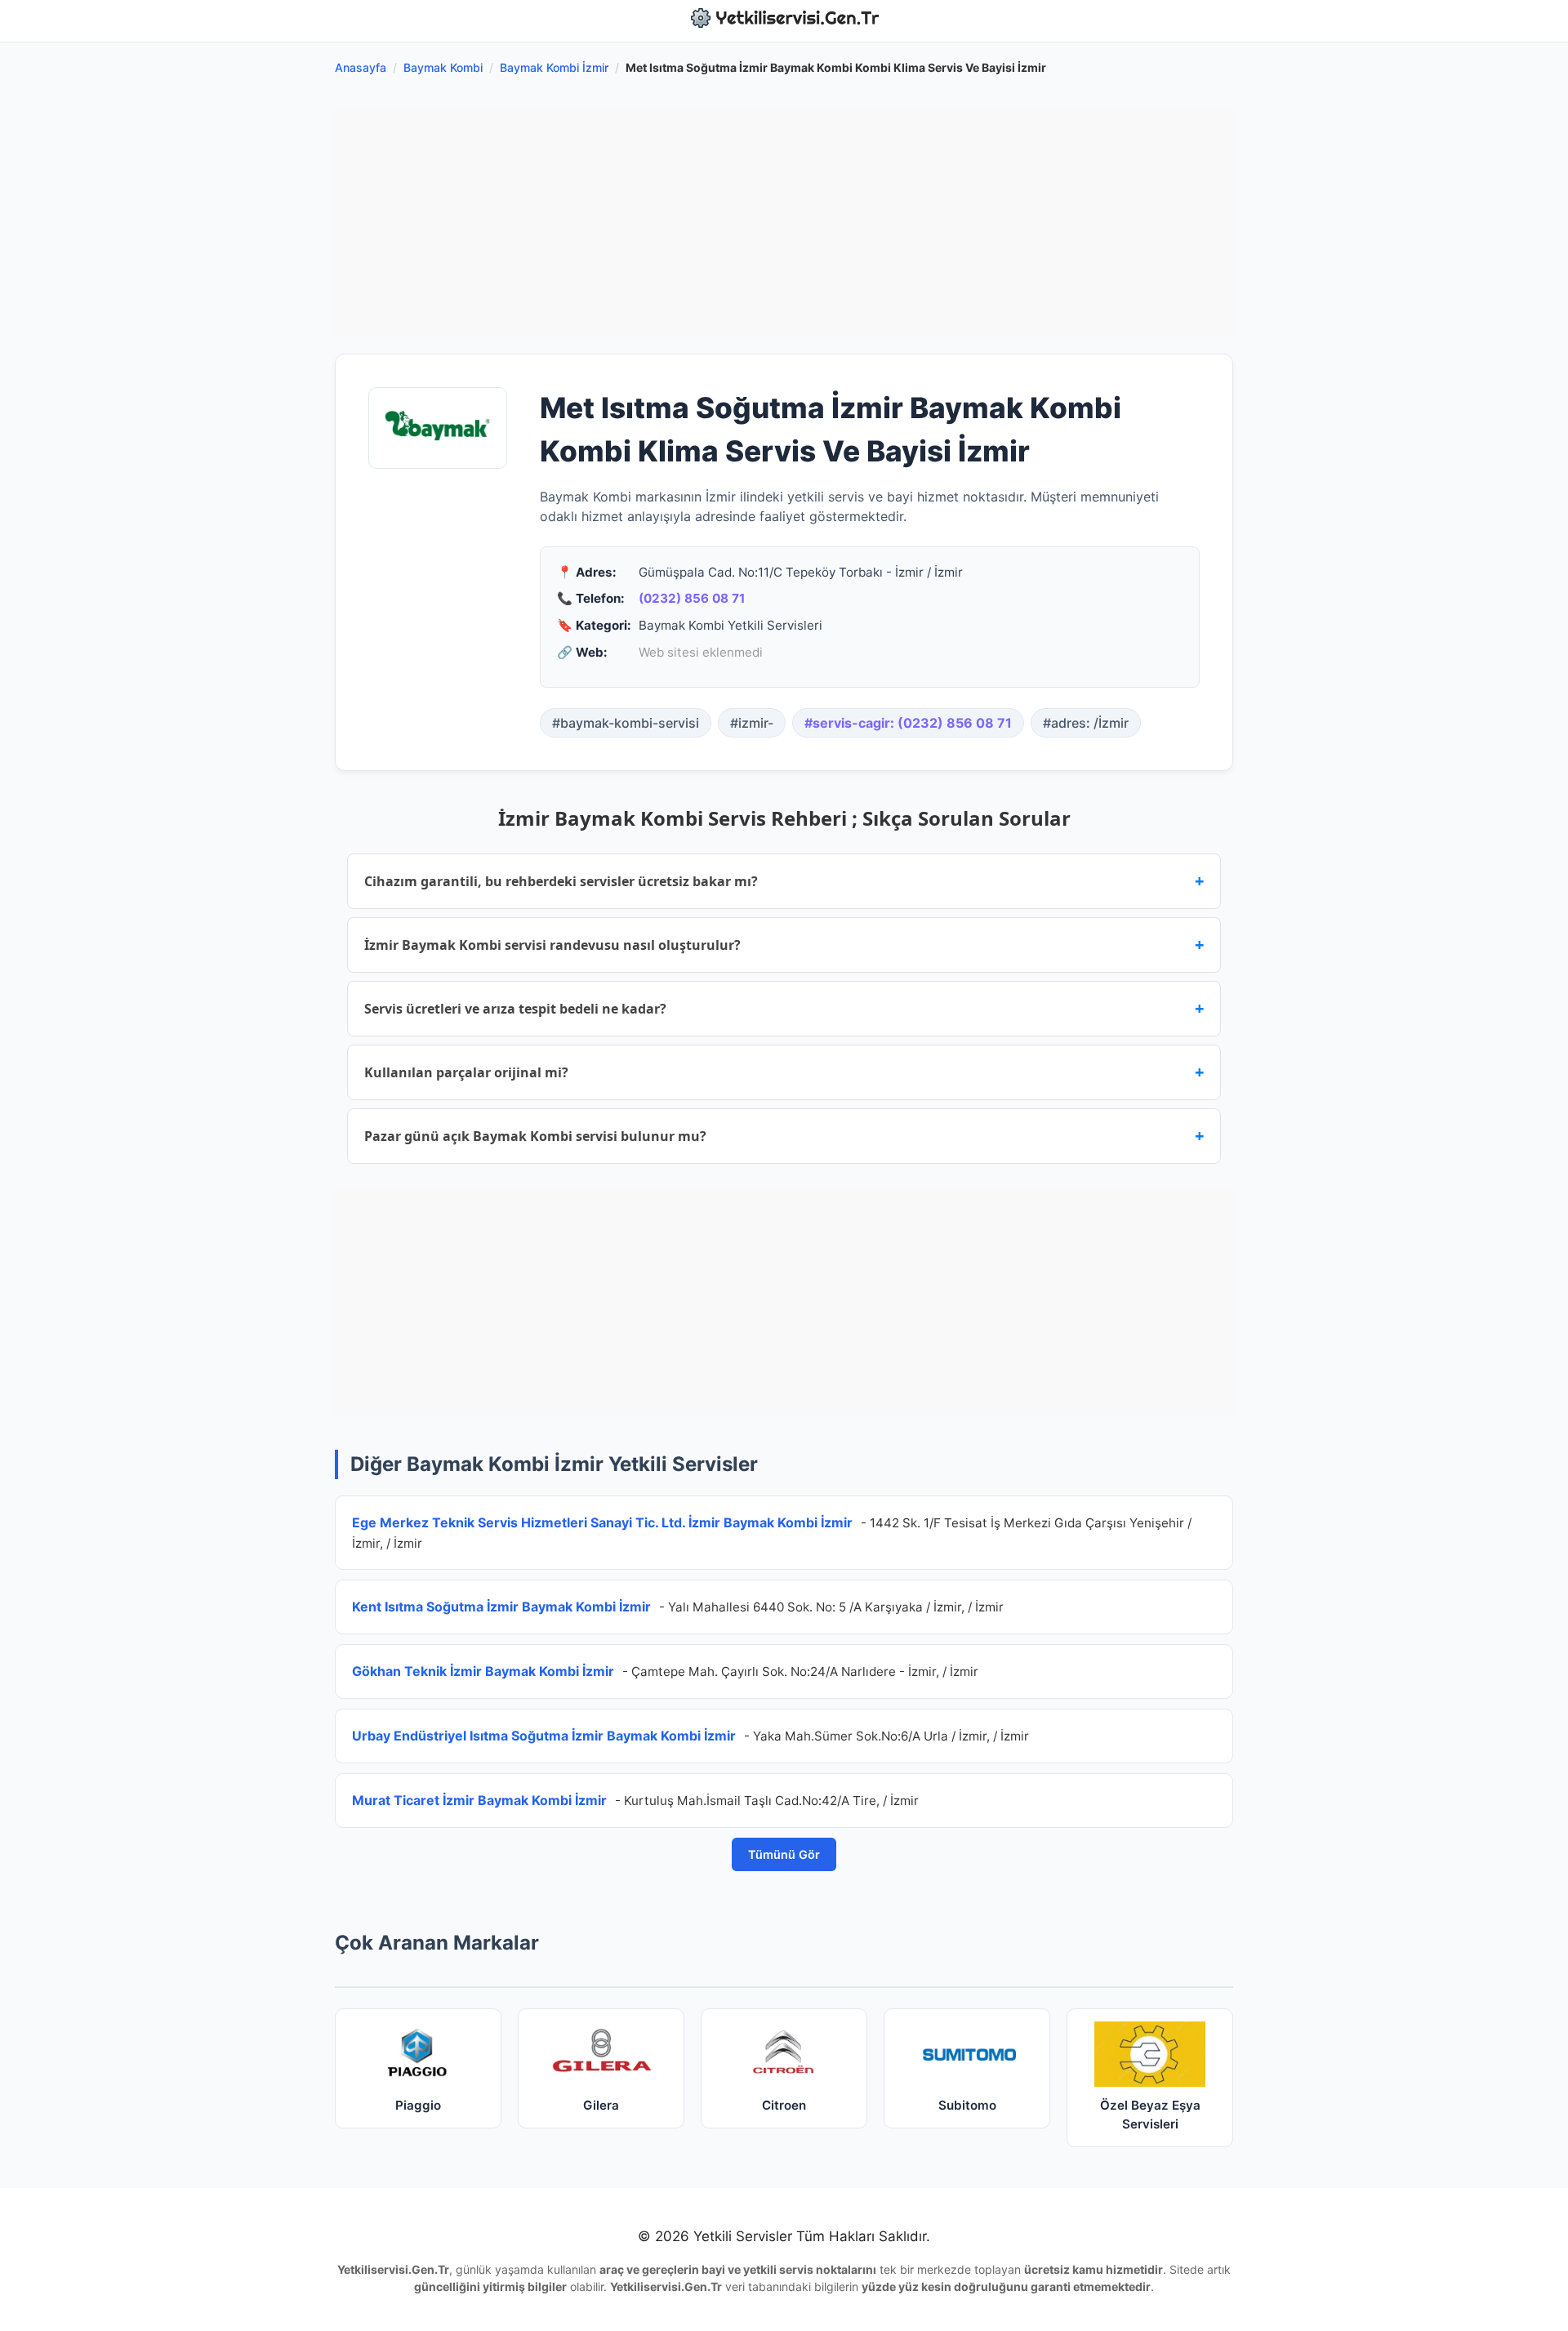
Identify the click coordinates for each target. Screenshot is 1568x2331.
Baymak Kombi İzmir (554, 67)
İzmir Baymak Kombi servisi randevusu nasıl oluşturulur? (784, 945)
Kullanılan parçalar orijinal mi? (784, 1072)
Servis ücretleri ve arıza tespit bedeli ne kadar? (784, 1008)
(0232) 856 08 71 (692, 598)
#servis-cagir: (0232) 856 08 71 (908, 723)
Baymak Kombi (443, 67)
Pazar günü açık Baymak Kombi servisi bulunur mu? (784, 1136)
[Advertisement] (784, 223)
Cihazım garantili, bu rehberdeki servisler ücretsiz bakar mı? (784, 881)
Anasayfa (361, 67)
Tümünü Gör (784, 1854)
